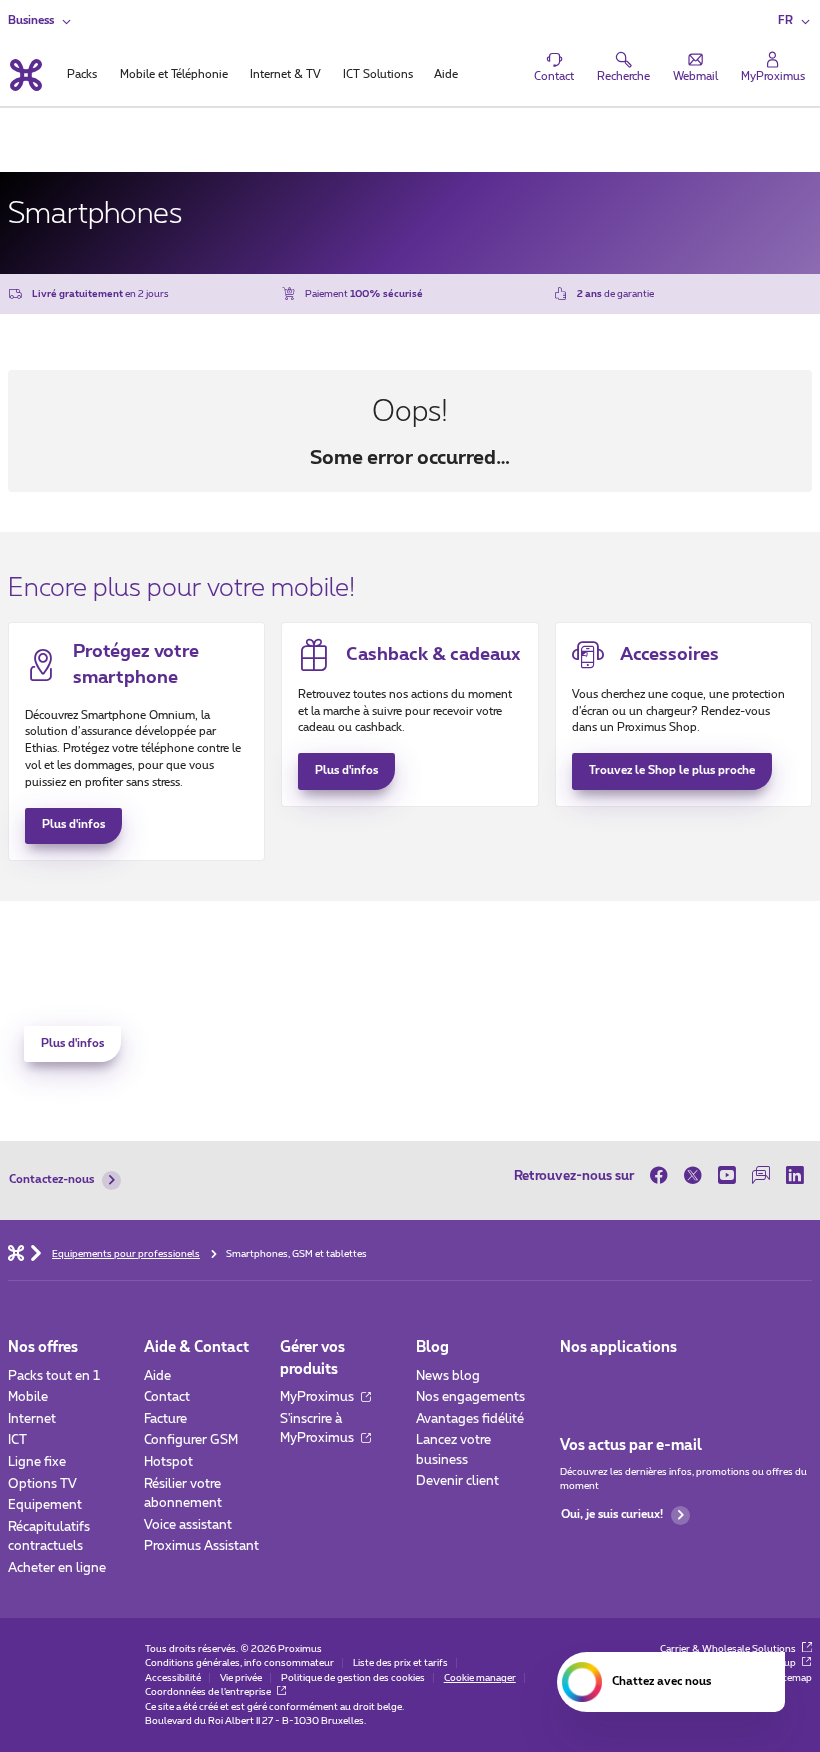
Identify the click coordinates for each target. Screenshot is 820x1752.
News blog (448, 1376)
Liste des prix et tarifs (400, 1663)
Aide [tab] (446, 74)
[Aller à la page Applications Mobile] (574, 1381)
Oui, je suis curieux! (612, 1514)
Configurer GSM (191, 1440)
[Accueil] (16, 1252)
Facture (165, 1419)
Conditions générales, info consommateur (239, 1663)
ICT (17, 1440)
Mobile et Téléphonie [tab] (174, 74)
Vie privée (241, 1678)
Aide (157, 1376)
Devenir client (457, 1481)
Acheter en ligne (57, 1568)
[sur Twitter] (693, 1176)
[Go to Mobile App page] (619, 1381)
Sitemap (793, 1678)
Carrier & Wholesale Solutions (729, 1649)
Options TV (42, 1484)
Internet (32, 1419)
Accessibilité (173, 1678)
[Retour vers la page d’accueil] (25, 75)
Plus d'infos (73, 824)
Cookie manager (480, 1678)
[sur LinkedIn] (795, 1176)
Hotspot (168, 1462)
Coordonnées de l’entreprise (209, 1692)
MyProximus (318, 1397)
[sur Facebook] (663, 1176)
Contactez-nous (51, 1179)
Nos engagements (470, 1397)
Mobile (28, 1397)
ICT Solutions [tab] (378, 74)
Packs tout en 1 (54, 1376)
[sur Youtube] (727, 1176)
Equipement (45, 1505)
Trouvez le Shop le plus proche (672, 770)
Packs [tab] (82, 74)
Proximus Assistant (201, 1546)
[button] (795, 21)
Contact (167, 1397)
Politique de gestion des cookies (353, 1678)
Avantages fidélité (470, 1419)
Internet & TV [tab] (285, 74)
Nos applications (618, 1347)
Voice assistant (188, 1525)
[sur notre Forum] (761, 1176)
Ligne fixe (37, 1462)
